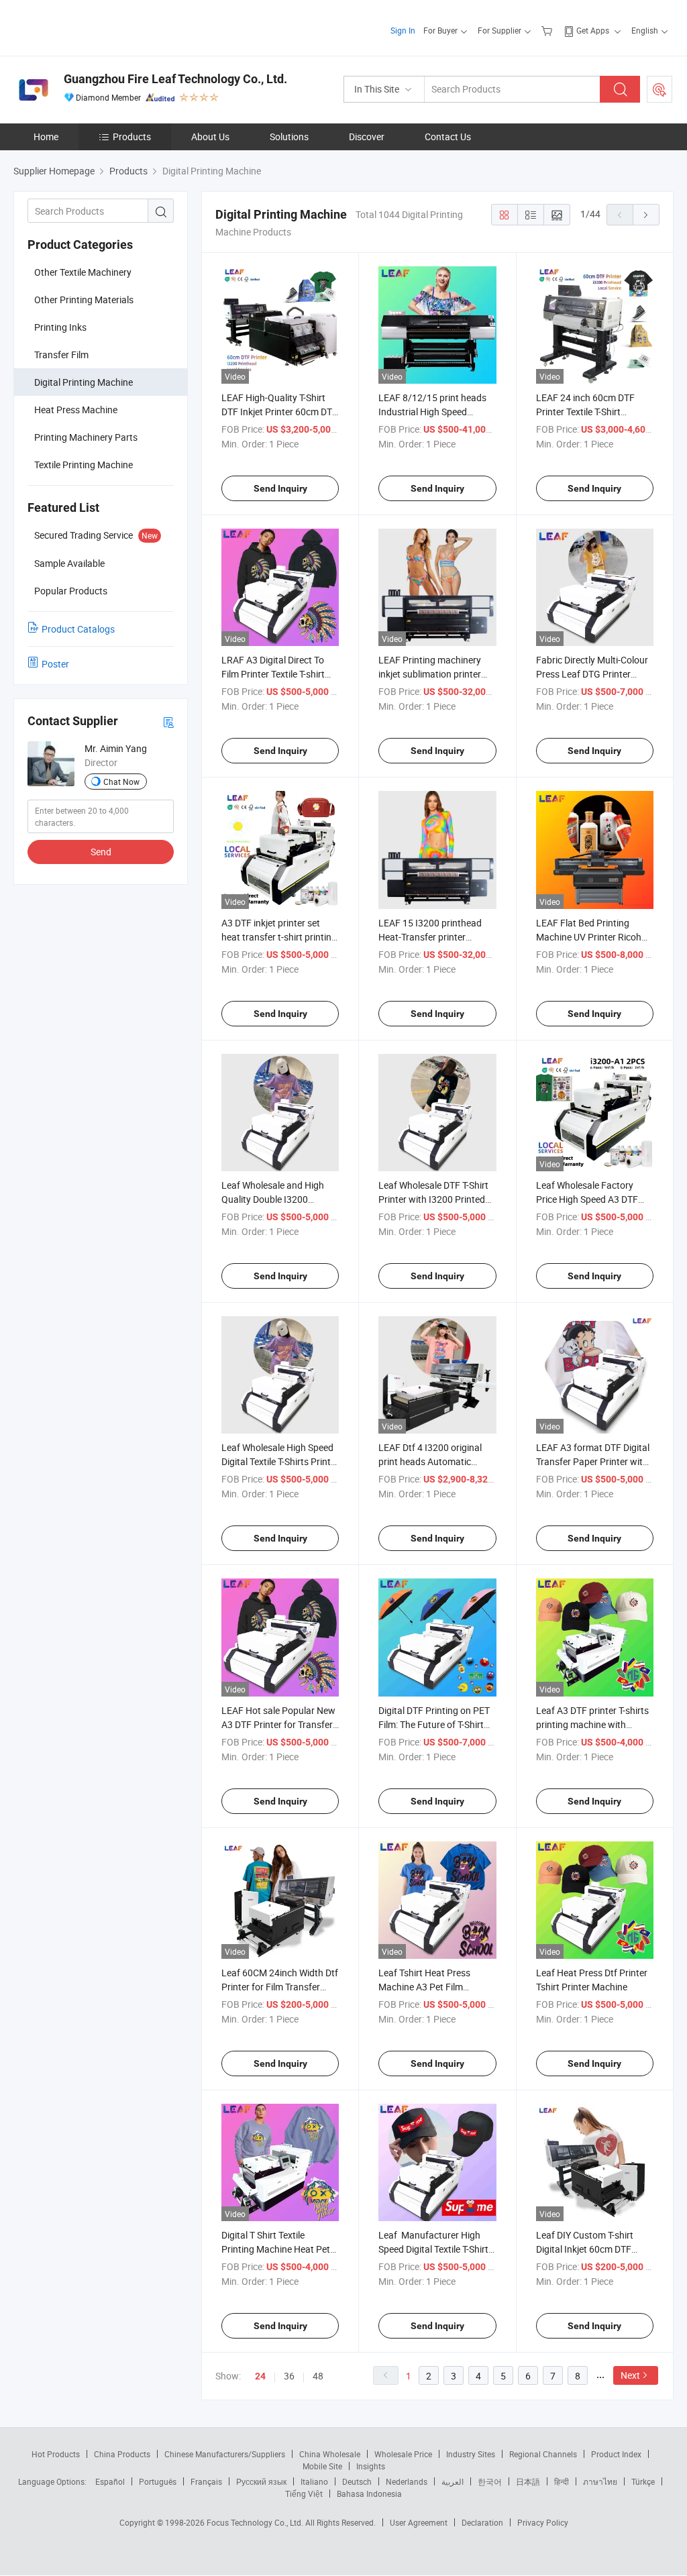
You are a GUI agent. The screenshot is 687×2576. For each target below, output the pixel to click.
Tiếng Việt (304, 2493)
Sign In (403, 30)
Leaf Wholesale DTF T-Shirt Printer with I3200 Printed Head (433, 1199)
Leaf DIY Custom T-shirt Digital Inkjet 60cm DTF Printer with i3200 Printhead (594, 2249)
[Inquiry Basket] (548, 30)
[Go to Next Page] (646, 215)
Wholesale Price (403, 2454)
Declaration (482, 2522)
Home (46, 137)
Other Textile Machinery (83, 272)
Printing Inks (60, 327)
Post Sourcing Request (659, 89)
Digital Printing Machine (84, 382)
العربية (453, 2481)
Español (110, 2481)
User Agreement (419, 2522)
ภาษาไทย (600, 2481)
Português (158, 2481)
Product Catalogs (78, 629)
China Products (122, 2454)
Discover (367, 137)
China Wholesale (330, 2454)
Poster (55, 664)
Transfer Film (61, 355)
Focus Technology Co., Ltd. (256, 2522)
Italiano (314, 2481)
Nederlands (407, 2481)
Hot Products (56, 2454)
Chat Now (121, 782)
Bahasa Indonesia (369, 2493)
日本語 (528, 2481)
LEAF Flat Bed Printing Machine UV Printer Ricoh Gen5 (589, 937)
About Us (210, 137)
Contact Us (448, 137)
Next (630, 2375)
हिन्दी (562, 2481)
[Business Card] (168, 721)
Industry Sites (471, 2454)
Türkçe (643, 2481)
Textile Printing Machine (84, 465)
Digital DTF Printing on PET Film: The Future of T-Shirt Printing (434, 1724)
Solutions (289, 137)
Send (101, 852)
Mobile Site (322, 2466)
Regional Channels (543, 2454)
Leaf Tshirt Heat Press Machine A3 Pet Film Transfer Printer (424, 1987)
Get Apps (593, 30)
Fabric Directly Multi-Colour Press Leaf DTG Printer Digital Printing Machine (592, 674)
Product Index (616, 2454)
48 (318, 2376)
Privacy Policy (543, 2522)
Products (132, 137)
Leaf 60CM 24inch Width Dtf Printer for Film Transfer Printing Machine (280, 1987)
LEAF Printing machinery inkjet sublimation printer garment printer (430, 674)
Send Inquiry (280, 488)
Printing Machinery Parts (86, 437)
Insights (371, 2466)
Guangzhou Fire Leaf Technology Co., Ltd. (175, 79)
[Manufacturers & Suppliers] (100, 26)
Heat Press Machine (76, 410)
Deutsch (357, 2481)
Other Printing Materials (84, 300)
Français (206, 2481)
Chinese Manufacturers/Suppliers (225, 2454)
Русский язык (261, 2481)
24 (260, 2376)
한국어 (490, 2481)
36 (289, 2376)
